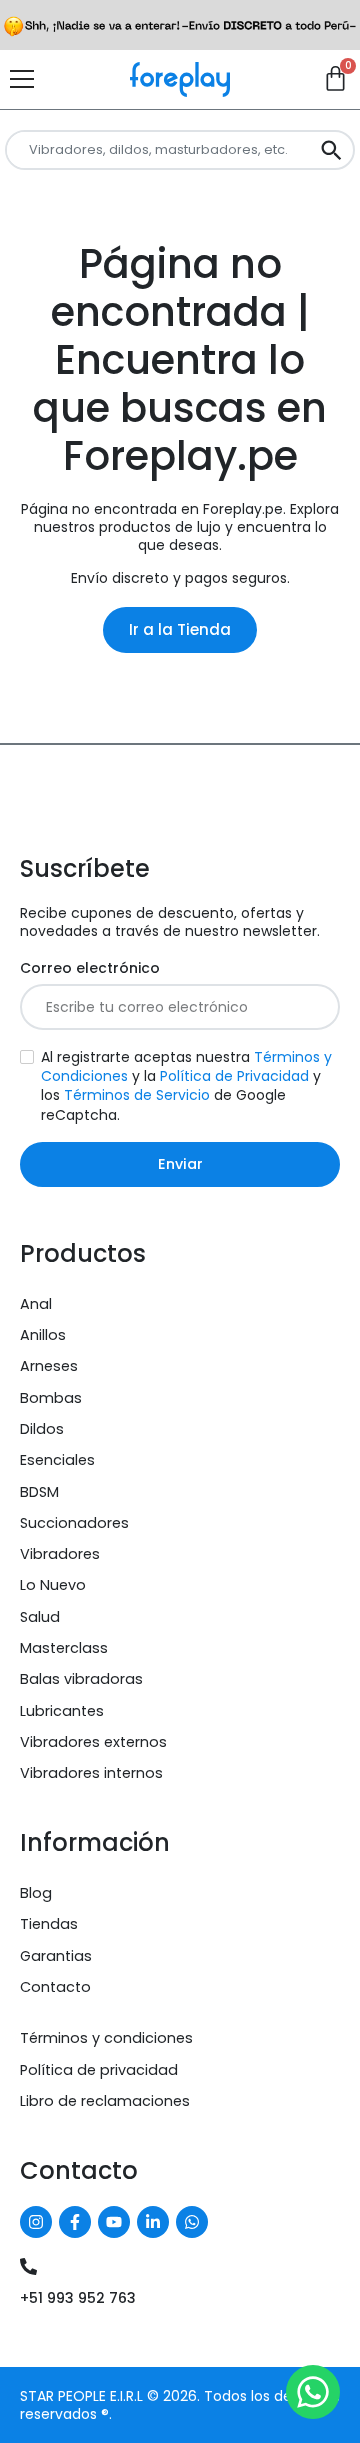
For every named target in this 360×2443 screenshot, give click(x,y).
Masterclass (64, 1648)
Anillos (43, 1335)
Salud (40, 1617)
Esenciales (57, 1460)
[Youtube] (114, 2222)
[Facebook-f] (75, 2222)
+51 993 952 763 (78, 2298)
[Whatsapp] (192, 2222)
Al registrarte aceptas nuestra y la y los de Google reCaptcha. (186, 1086)
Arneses (49, 1366)
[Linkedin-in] (153, 2222)
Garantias (56, 1956)
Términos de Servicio (137, 1095)
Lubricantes (62, 1711)
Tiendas (49, 1924)
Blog (36, 1893)
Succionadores (74, 1523)
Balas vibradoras (81, 1679)
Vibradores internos (91, 1773)
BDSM (39, 1492)
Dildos (42, 1429)
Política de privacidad (99, 2070)
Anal (36, 1304)
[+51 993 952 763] (28, 2266)
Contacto (55, 1987)
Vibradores (60, 1554)
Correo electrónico (90, 968)
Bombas (51, 1398)
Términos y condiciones (106, 2038)
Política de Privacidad (234, 1076)
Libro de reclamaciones (105, 2101)
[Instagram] (36, 2222)
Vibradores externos (93, 1742)
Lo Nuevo (53, 1585)
